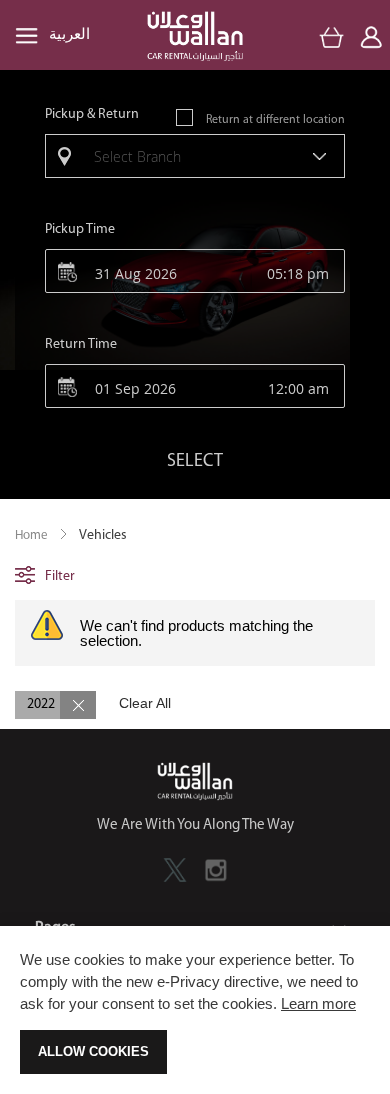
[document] (195, 1010)
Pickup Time (80, 229)
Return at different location (275, 120)
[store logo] (195, 36)
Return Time (81, 344)
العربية (69, 35)
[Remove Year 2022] (78, 705)
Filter (60, 576)
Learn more (318, 1003)
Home (31, 535)
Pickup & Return (92, 114)
